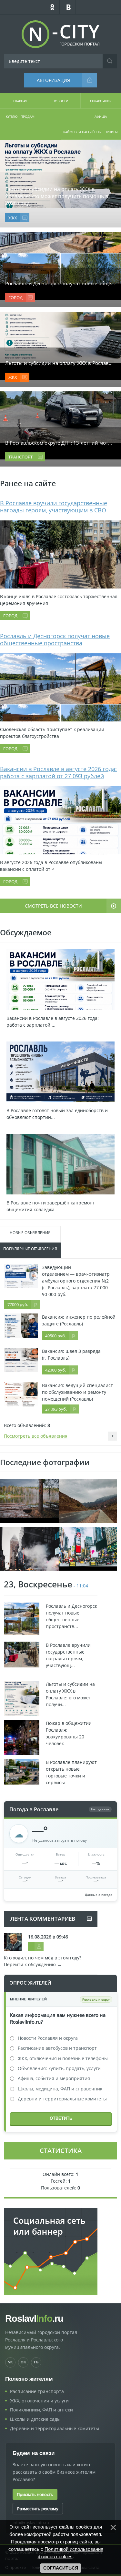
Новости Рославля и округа (48, 2038)
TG (36, 2362)
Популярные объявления (30, 1249)
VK (10, 2362)
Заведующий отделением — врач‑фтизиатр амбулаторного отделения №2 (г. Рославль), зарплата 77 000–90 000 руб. (76, 1281)
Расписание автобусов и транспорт (57, 2048)
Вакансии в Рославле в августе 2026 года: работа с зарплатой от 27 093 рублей (58, 772)
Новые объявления (30, 1233)
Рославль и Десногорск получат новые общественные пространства (55, 639)
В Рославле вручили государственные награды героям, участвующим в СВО (54, 507)
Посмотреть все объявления (36, 1436)
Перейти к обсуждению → (33, 1964)
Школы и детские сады (35, 2419)
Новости (60, 101)
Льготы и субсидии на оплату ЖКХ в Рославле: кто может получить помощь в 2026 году (57, 196)
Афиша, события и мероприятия (54, 2078)
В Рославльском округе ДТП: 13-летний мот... (59, 443)
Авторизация (53, 80)
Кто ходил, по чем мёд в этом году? (43, 1958)
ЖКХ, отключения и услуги (39, 2401)
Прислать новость (35, 2494)
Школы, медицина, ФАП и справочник (60, 2089)
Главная (20, 101)
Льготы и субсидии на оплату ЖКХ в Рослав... (59, 363)
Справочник (101, 101)
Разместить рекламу (38, 2509)
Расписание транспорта (37, 2391)
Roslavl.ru (34, 2319)
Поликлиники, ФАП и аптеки (41, 2410)
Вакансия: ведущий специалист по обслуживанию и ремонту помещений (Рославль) (77, 1392)
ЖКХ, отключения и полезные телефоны (63, 2058)
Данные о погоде (99, 1895)
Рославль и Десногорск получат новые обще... (60, 283)
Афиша (101, 116)
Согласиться (61, 2568)
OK (23, 2362)
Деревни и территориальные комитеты (62, 2099)
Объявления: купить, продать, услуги (59, 2068)
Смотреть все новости (53, 906)
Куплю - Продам (20, 116)
